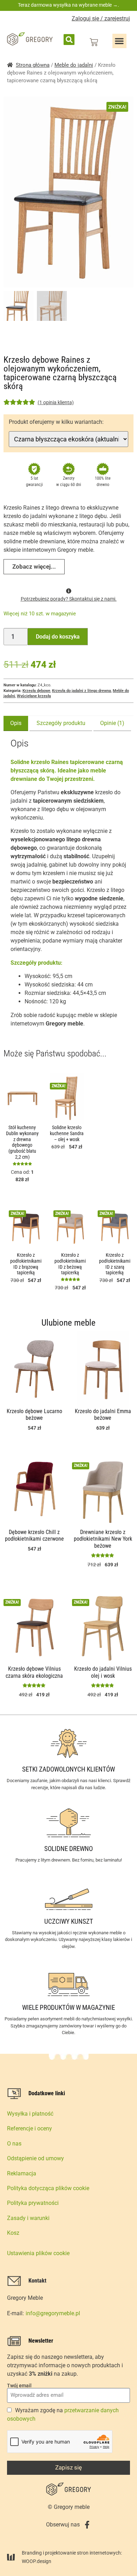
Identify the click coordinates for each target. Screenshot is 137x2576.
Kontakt (37, 2281)
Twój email (19, 2386)
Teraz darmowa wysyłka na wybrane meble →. (68, 5)
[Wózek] (94, 42)
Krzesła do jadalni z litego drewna (81, 691)
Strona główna (33, 65)
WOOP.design (37, 2561)
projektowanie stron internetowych (83, 2553)
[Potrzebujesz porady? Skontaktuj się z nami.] (69, 591)
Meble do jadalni (74, 65)
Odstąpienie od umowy (35, 2158)
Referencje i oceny (30, 2128)
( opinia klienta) (56, 402)
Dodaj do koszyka (58, 637)
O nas (14, 2144)
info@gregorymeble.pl (53, 2313)
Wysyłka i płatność (30, 2114)
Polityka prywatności (33, 2203)
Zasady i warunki (28, 2218)
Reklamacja (22, 2173)
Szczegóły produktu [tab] (61, 723)
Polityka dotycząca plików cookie (48, 2188)
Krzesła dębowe (36, 691)
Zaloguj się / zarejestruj (101, 18)
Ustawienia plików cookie (38, 2253)
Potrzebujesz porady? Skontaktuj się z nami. (69, 599)
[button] (69, 40)
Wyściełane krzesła (34, 696)
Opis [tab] (16, 723)
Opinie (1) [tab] (112, 723)
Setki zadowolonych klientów (68, 1769)
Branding (32, 2553)
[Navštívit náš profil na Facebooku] (87, 2525)
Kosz (13, 2233)
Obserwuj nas (63, 2525)
